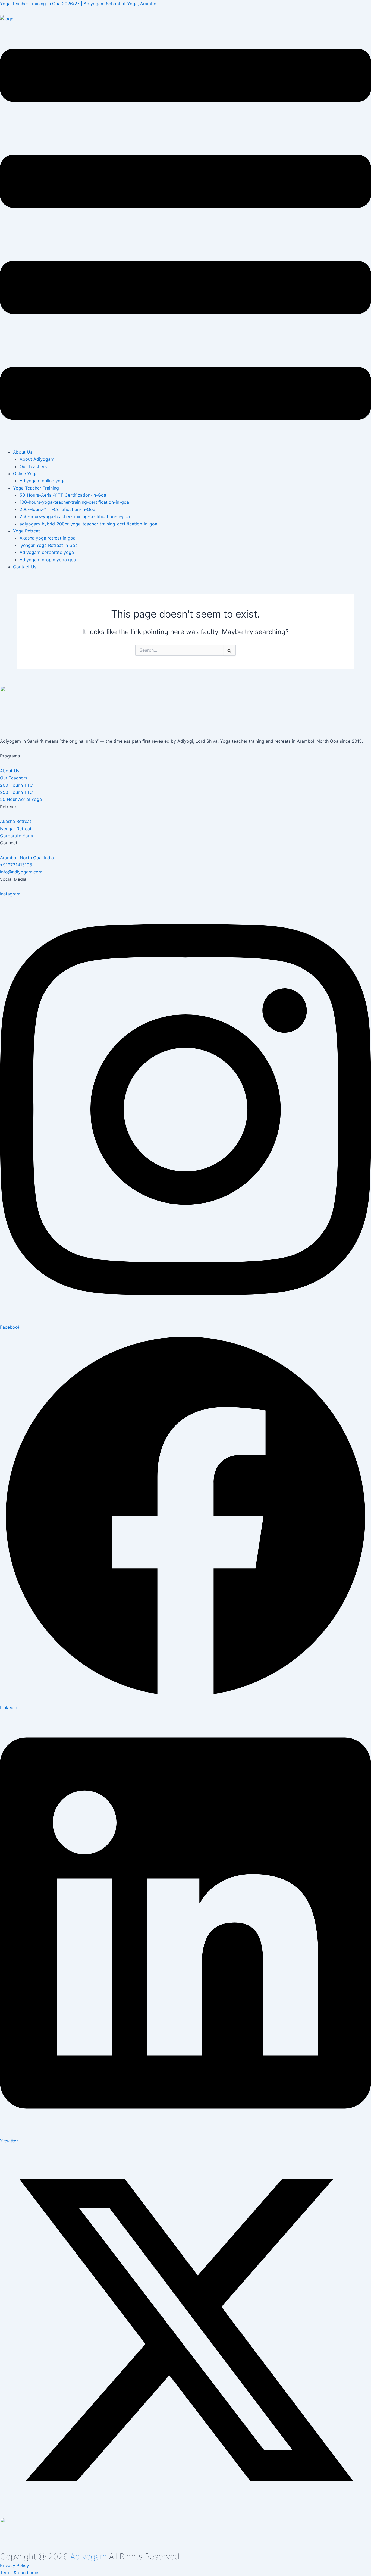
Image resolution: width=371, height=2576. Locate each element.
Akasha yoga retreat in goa (48, 538)
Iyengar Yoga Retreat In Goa (49, 545)
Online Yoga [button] (25, 474)
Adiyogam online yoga (43, 481)
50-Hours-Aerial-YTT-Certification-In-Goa (63, 495)
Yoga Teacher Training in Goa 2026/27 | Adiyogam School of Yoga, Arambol (79, 4)
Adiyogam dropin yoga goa (48, 560)
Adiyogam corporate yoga (47, 552)
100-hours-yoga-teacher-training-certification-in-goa (74, 502)
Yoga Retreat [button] (26, 531)
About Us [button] (23, 452)
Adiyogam (88, 2556)
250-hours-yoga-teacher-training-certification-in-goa (75, 516)
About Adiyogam (37, 459)
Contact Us (25, 567)
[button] (185, 235)
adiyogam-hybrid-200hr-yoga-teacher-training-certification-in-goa (88, 524)
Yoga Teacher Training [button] (36, 488)
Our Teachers (33, 466)
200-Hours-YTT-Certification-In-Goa (57, 509)
